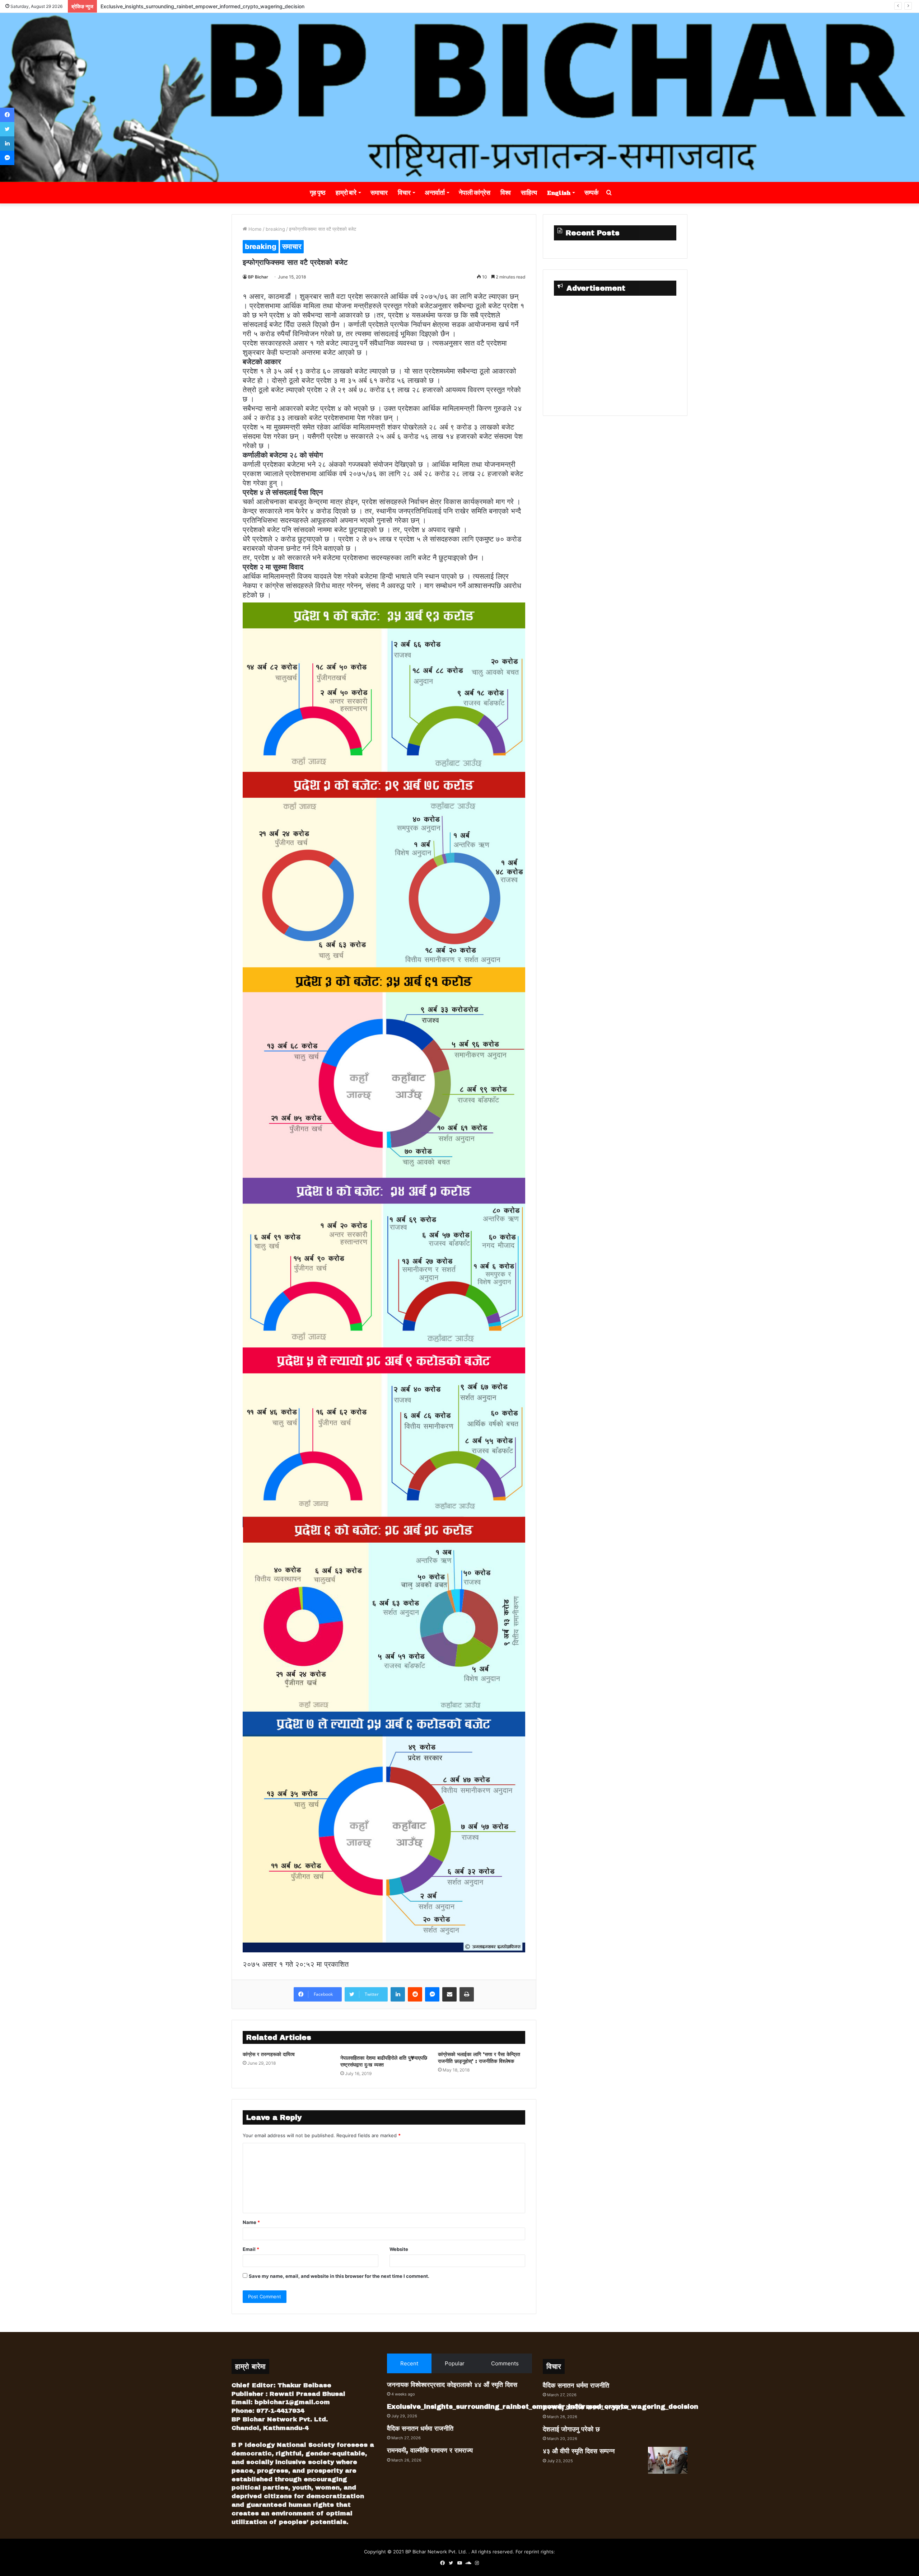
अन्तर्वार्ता (435, 193)
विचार (404, 193)
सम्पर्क (591, 193)
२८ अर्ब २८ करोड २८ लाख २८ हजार (452, 474)
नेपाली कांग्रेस (475, 193)
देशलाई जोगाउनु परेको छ (571, 2429)
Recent (409, 2363)
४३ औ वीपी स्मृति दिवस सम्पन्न (579, 2451)
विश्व (506, 193)
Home (254, 229)
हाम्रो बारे (346, 193)
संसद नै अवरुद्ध (385, 586)
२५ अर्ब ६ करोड (397, 436)
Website (399, 2249)
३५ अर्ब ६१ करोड (371, 380)
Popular (455, 2363)
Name (251, 2222)
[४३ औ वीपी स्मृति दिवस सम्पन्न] (668, 2460)
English (559, 193)
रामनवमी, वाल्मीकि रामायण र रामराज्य (430, 2450)
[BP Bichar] (459, 97)
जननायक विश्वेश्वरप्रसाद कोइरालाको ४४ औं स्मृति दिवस (452, 2385)
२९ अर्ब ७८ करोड (361, 390)
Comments (505, 2363)
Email (251, 2249)
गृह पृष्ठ (318, 193)
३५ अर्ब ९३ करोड (297, 371)
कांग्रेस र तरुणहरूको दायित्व (269, 2054)
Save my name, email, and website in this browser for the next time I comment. (339, 2276)
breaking (275, 229)
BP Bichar (258, 277)
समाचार (379, 193)
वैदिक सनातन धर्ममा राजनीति (126, 6)
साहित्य (529, 193)
